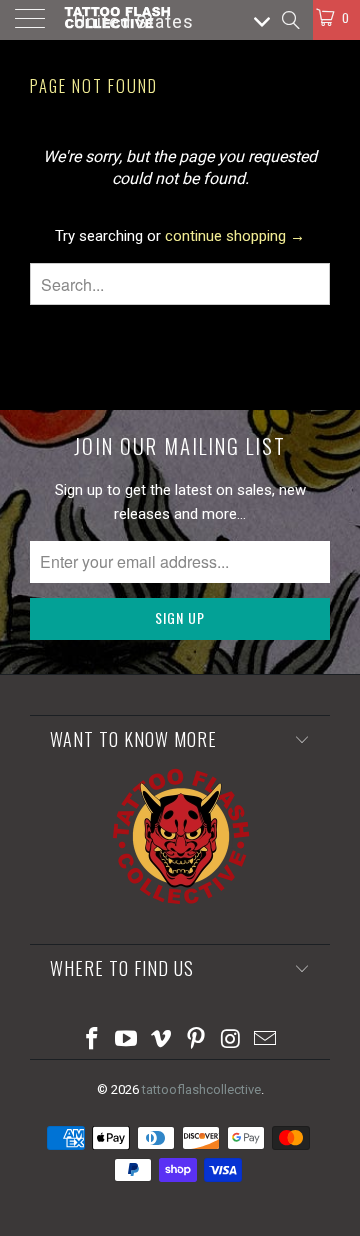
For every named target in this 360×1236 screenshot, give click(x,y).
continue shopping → (235, 236)
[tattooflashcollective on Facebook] (92, 1040)
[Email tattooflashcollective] (266, 1040)
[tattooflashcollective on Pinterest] (197, 1040)
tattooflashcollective (201, 1089)
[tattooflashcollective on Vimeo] (162, 1040)
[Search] (289, 20)
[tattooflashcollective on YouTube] (127, 1040)
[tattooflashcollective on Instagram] (231, 1040)
